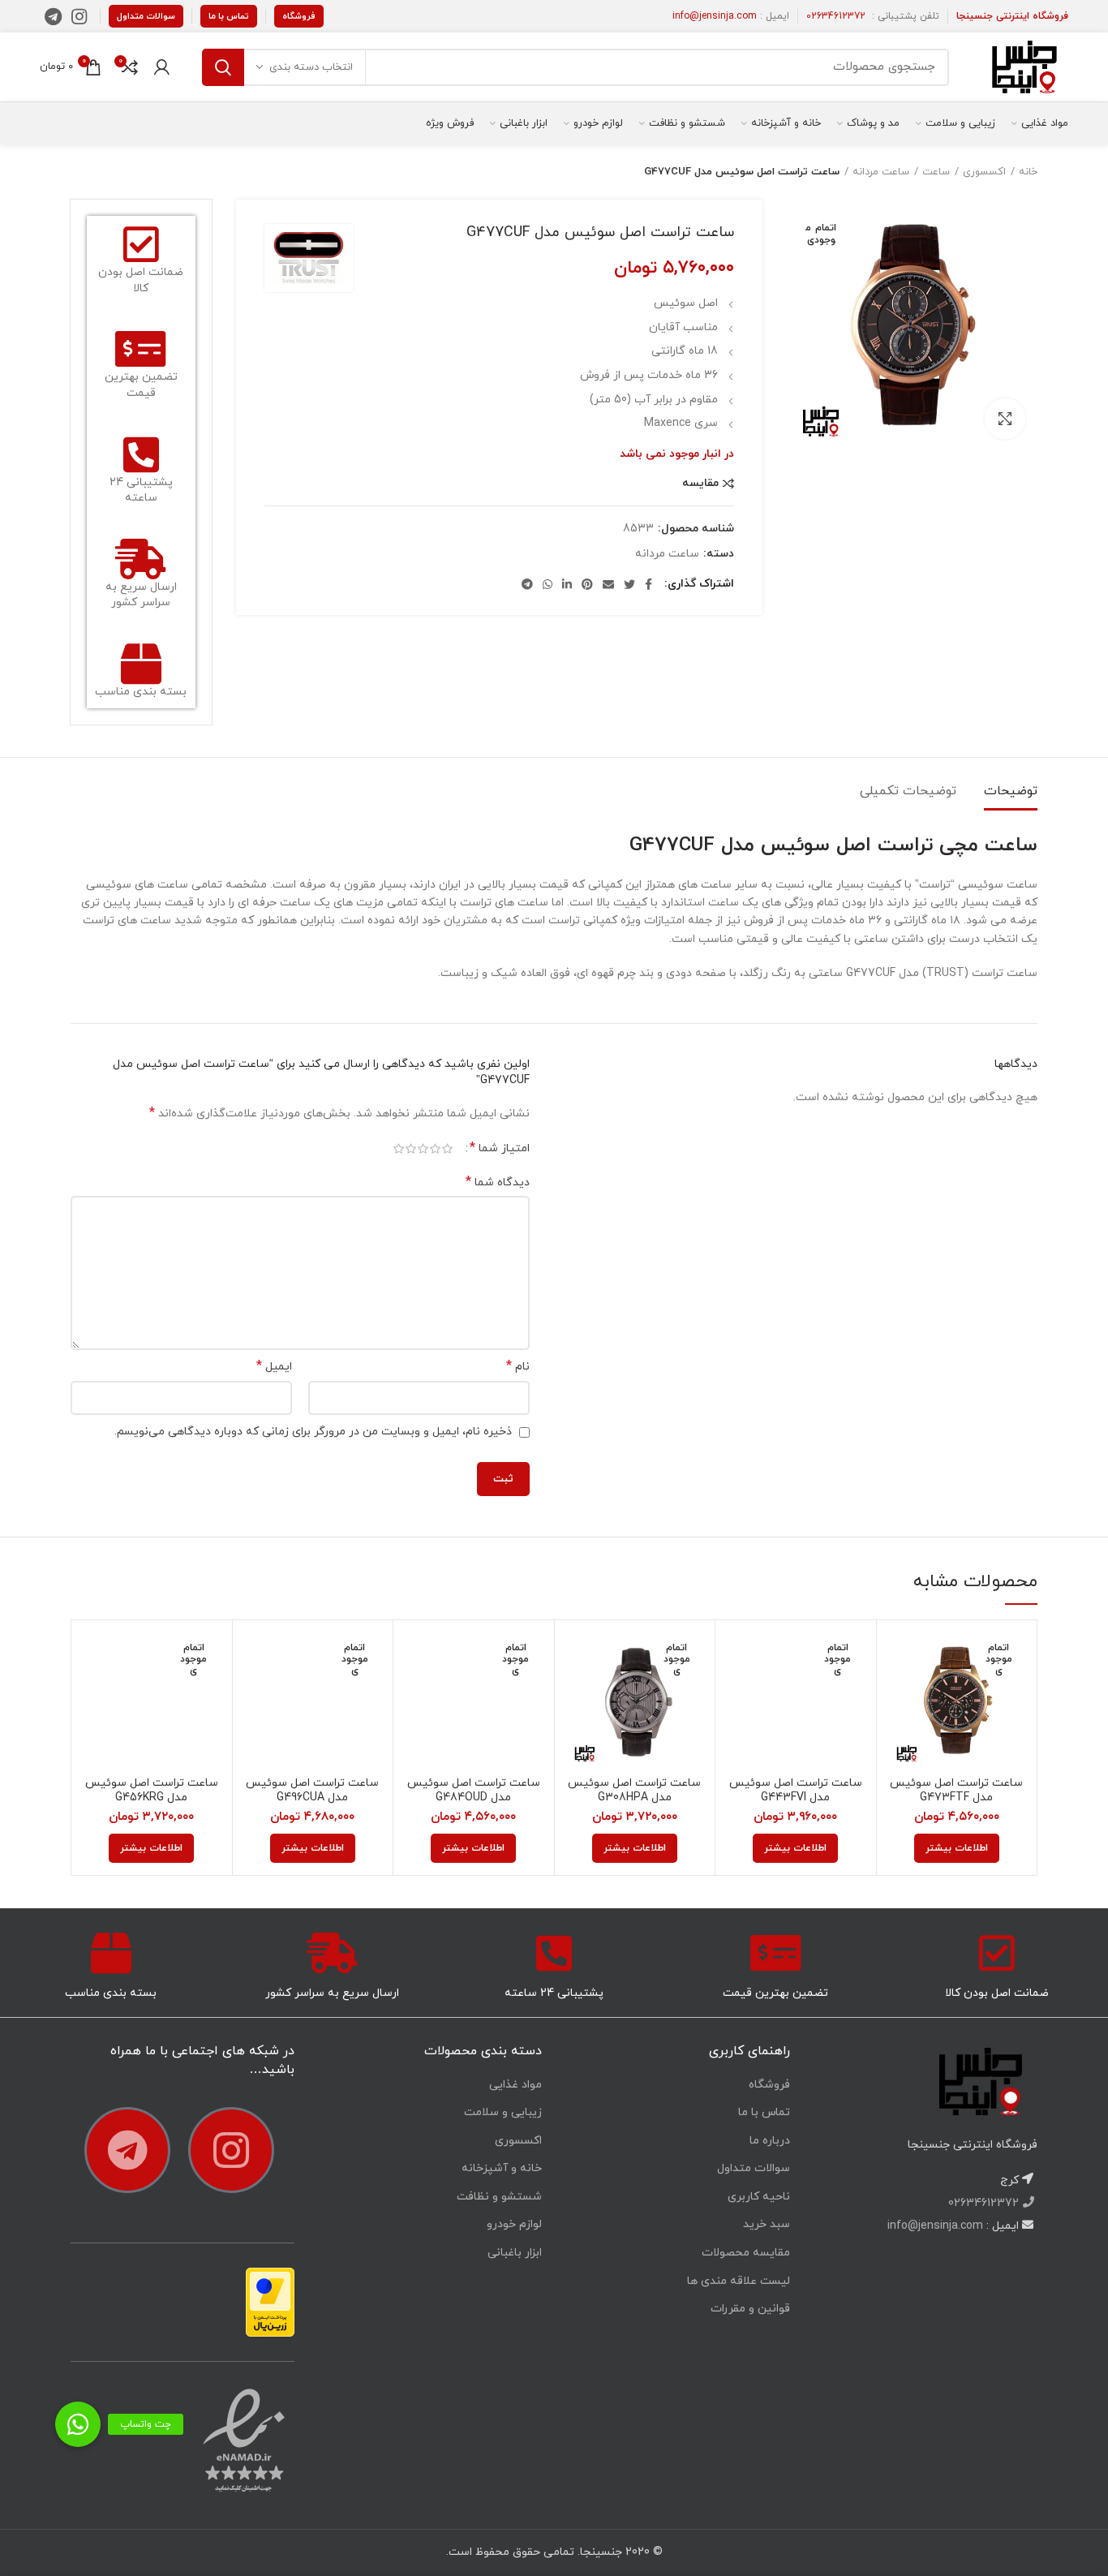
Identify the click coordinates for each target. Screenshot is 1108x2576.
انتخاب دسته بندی (311, 67)
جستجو (223, 67)
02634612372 (836, 16)
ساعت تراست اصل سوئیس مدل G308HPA (634, 1791)
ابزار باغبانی (515, 2253)
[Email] (608, 584)
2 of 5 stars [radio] (435, 1149)
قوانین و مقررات (750, 2309)
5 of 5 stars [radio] (399, 1149)
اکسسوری (984, 172)
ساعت (936, 172)
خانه (1028, 172)
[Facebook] (648, 584)
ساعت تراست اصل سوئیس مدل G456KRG (152, 1791)
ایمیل (274, 1367)
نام (518, 1367)
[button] (78, 2424)
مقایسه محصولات (746, 2253)
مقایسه (700, 484)
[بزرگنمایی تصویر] (1005, 419)
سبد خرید (767, 2224)
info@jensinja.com (715, 16)
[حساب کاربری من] (162, 67)
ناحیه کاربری (759, 2197)
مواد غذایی (515, 2085)
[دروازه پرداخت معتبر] (270, 2301)
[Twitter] (629, 584)
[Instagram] (79, 16)
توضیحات (1011, 791)
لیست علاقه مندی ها (739, 2281)
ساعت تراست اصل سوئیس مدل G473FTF (956, 1791)
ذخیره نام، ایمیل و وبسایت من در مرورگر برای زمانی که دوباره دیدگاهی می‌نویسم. (313, 1432)
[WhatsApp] (548, 584)
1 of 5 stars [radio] (447, 1149)
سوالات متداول (146, 16)
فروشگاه (299, 16)
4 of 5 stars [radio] (411, 1149)
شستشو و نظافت (499, 2197)
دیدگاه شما (498, 1183)
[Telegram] (53, 16)
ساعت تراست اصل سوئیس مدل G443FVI (796, 1791)
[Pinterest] (587, 584)
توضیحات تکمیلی (908, 791)
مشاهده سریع (901, 1695)
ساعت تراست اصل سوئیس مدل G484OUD (474, 1791)
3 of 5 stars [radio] (423, 1149)
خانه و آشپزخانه (502, 2168)
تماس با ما (229, 16)
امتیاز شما (500, 1148)
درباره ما (770, 2141)
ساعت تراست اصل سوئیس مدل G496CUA (312, 1791)
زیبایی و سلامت (503, 2112)
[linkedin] (567, 584)
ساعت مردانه (881, 172)
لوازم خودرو (514, 2224)
